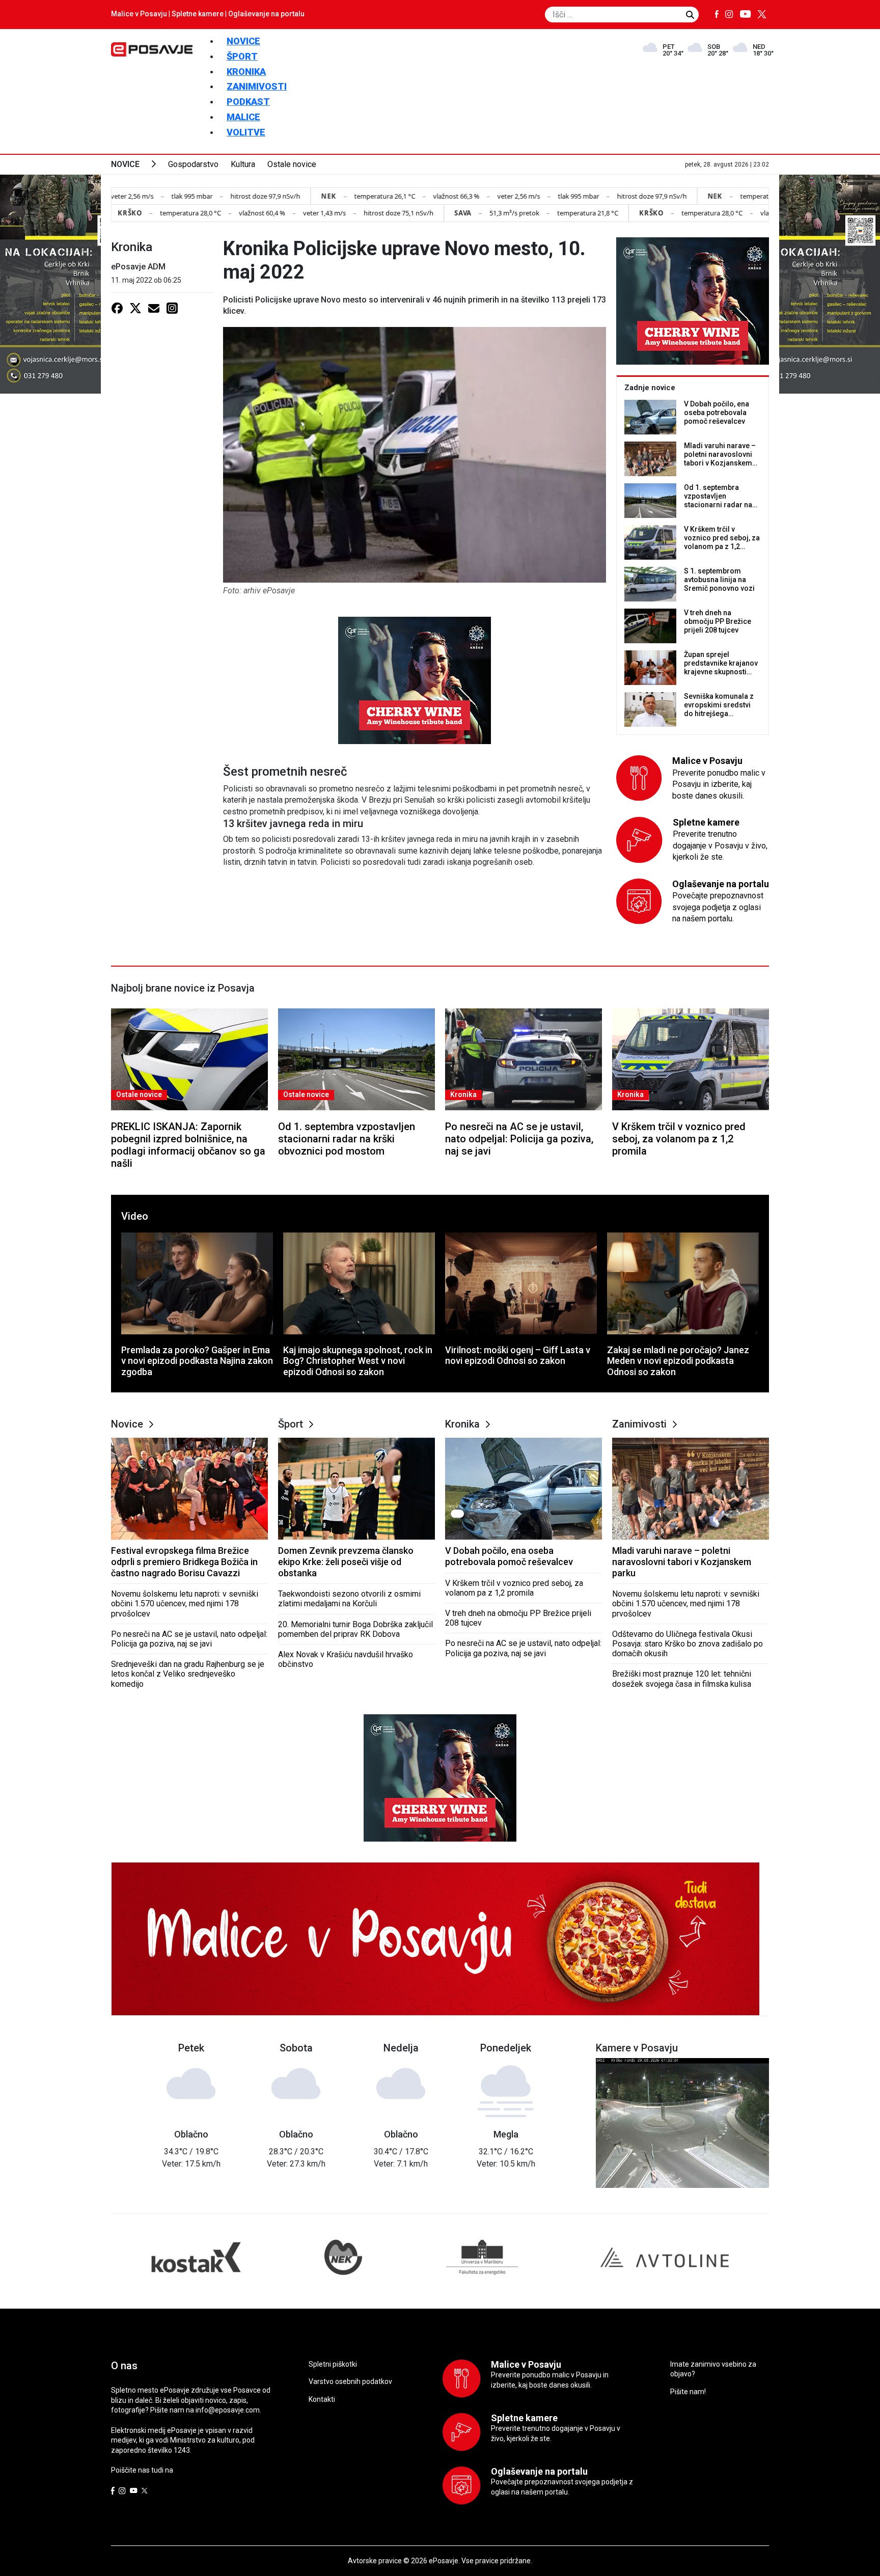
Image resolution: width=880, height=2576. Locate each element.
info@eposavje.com (228, 2410)
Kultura (243, 164)
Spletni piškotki (333, 2364)
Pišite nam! (688, 2392)
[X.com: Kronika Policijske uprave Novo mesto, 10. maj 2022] (135, 308)
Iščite (690, 15)
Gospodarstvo (193, 164)
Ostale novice (292, 164)
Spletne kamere (198, 14)
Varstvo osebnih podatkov (350, 2381)
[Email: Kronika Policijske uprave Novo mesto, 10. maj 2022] (154, 308)
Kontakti (322, 2399)
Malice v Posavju (139, 14)
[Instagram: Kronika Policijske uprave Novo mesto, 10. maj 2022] (172, 308)
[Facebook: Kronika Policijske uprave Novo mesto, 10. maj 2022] (117, 308)
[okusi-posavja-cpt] (415, 680)
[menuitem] (243, 41)
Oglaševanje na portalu (266, 14)
